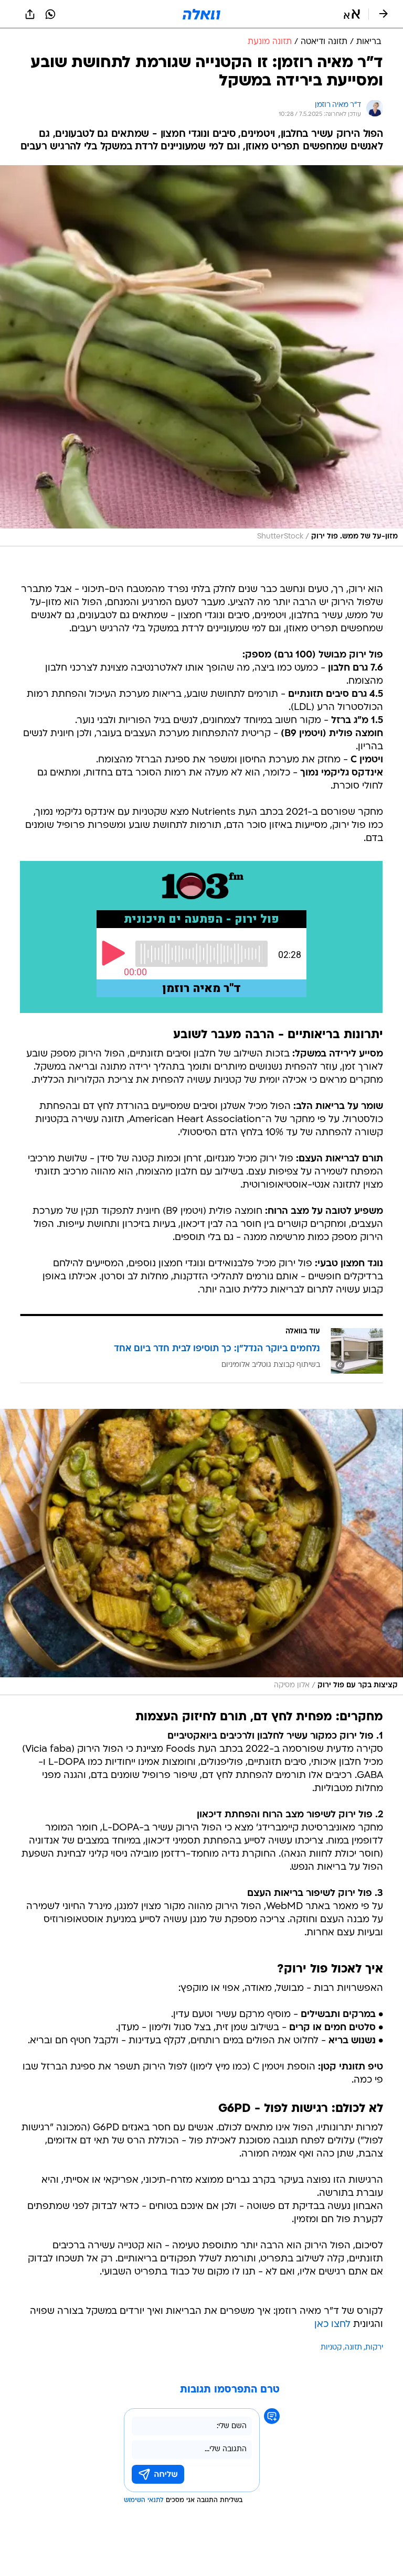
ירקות (374, 2348)
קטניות (331, 2348)
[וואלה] (201, 14)
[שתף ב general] (30, 14)
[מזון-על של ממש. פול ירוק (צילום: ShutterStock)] (201, 356)
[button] (352, 14)
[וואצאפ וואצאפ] (50, 14)
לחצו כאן (332, 2325)
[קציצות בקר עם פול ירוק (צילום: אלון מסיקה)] (201, 1552)
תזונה (353, 2348)
